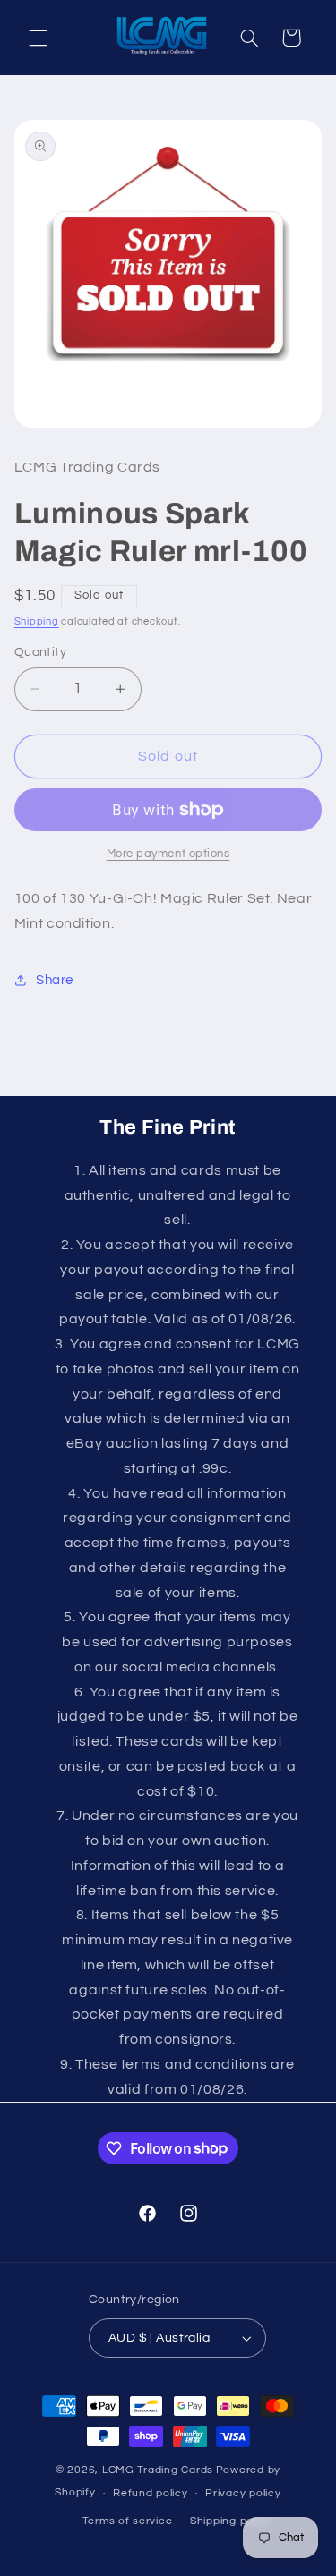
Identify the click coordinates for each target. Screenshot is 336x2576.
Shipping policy (231, 2521)
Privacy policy (243, 2493)
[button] (38, 38)
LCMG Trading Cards (158, 2470)
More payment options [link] (168, 854)
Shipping (37, 621)
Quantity (40, 652)
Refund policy (151, 2493)
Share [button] (55, 980)
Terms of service (128, 2521)
